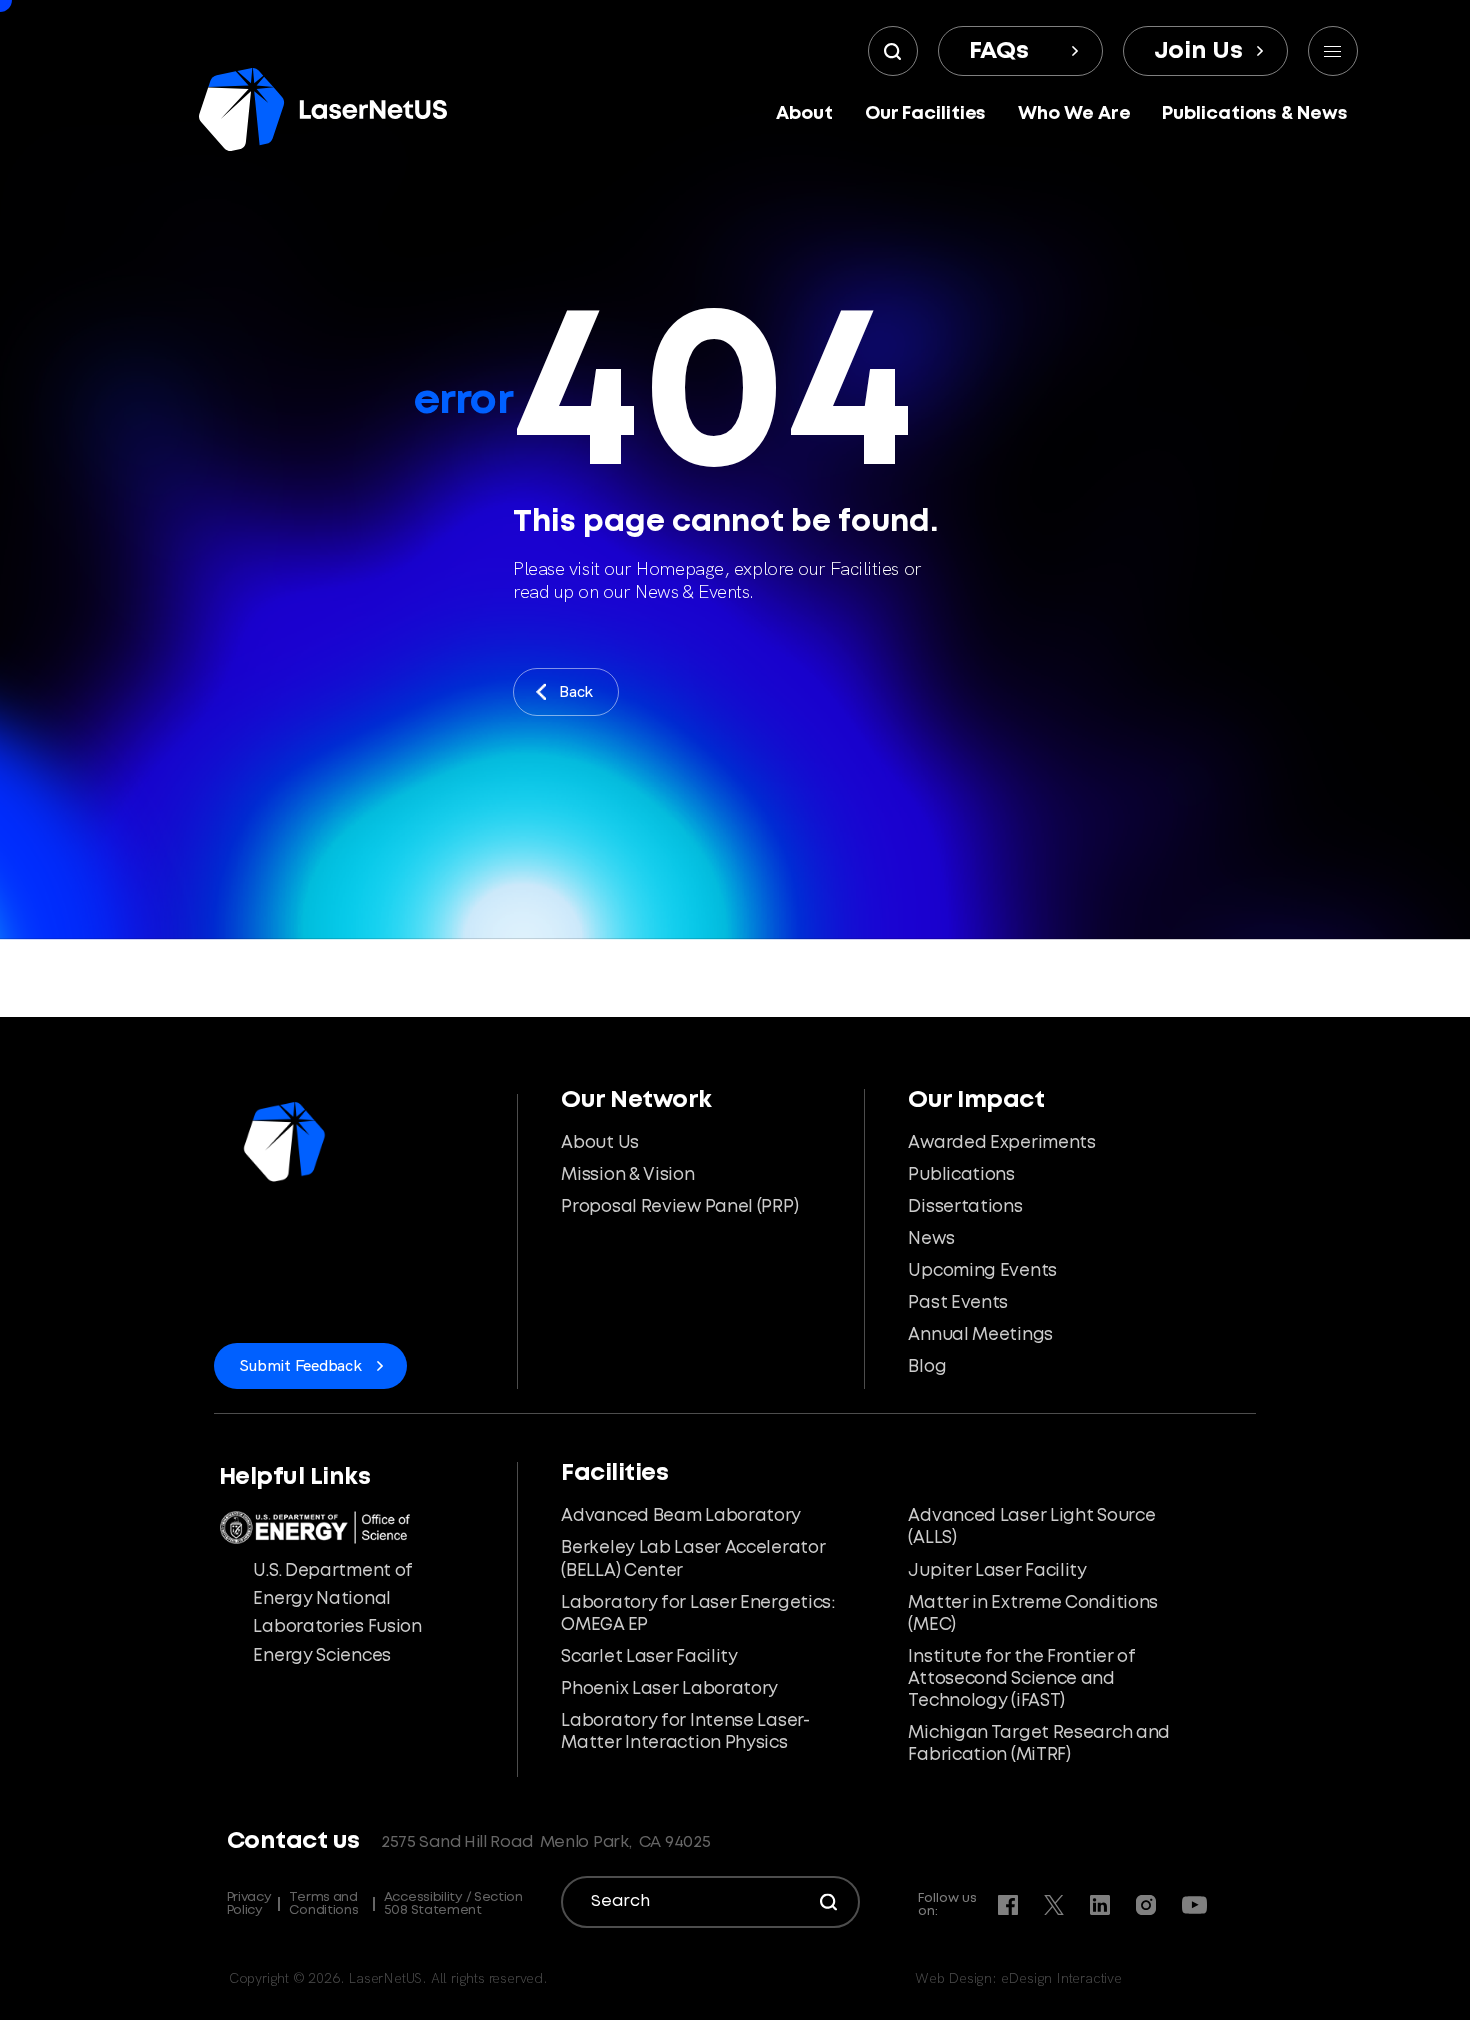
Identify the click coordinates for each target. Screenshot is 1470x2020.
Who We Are (1074, 114)
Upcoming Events (982, 1271)
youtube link (1194, 1905)
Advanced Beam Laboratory (681, 1516)
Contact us (293, 1841)
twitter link (1054, 1905)
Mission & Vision (627, 1175)
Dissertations (965, 1207)
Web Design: (1018, 1978)
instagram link (1146, 1905)
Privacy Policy (249, 1904)
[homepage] (323, 109)
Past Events (958, 1303)
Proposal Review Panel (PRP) (679, 1207)
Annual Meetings (980, 1335)
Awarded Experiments (1001, 1143)
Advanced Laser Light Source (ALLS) (1031, 1527)
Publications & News (1254, 114)
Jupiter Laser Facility (997, 1571)
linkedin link (1100, 1905)
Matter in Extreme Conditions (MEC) (1033, 1614)
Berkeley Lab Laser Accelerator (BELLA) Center (693, 1559)
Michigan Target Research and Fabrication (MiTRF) (1039, 1744)
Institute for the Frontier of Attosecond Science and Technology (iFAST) (1021, 1679)
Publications (961, 1175)
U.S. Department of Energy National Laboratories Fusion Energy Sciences (337, 1614)
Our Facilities (926, 114)
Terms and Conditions (323, 1904)
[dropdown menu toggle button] (1333, 51)
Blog (927, 1367)
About (804, 114)
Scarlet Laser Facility (649, 1657)
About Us (600, 1143)
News (931, 1239)
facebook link (1008, 1905)
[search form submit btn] (893, 51)
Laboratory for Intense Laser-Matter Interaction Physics (685, 1732)
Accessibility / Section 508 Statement (453, 1904)
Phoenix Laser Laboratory (669, 1689)
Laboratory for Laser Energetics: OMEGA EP (697, 1614)
